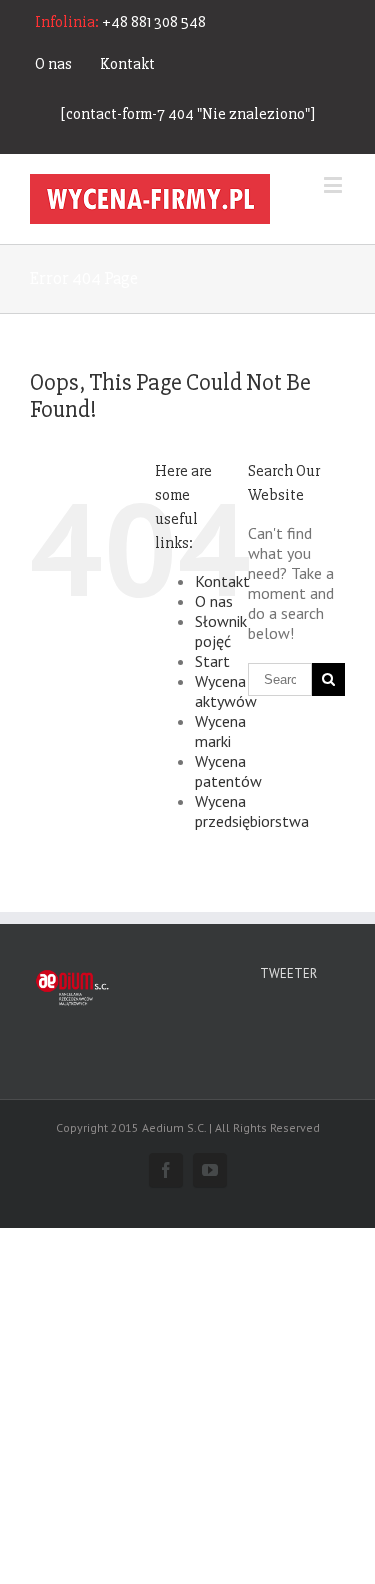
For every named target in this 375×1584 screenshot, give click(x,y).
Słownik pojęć (221, 631)
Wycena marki (220, 731)
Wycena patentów (228, 771)
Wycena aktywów (226, 691)
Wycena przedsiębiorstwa (252, 811)
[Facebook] (166, 1170)
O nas (53, 64)
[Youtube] (210, 1170)
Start (212, 661)
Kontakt (127, 64)
